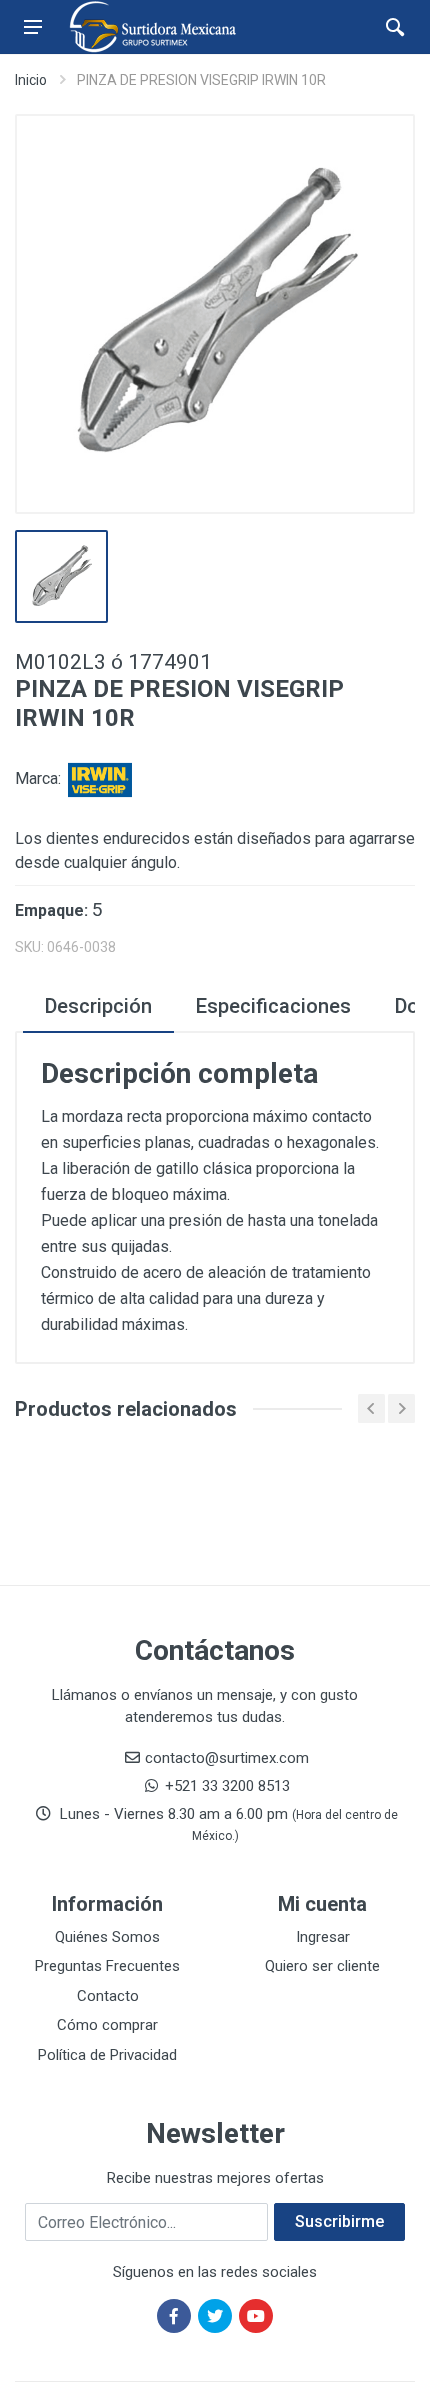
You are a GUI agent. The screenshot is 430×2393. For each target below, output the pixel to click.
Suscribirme (339, 2221)
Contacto (108, 1996)
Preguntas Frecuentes (107, 1966)
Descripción (98, 1006)
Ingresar (323, 1937)
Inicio (31, 80)
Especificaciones (273, 1006)
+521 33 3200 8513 (227, 1786)
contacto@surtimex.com (227, 1758)
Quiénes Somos (107, 1937)
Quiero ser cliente (322, 1966)
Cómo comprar (107, 2025)
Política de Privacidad (107, 2055)
